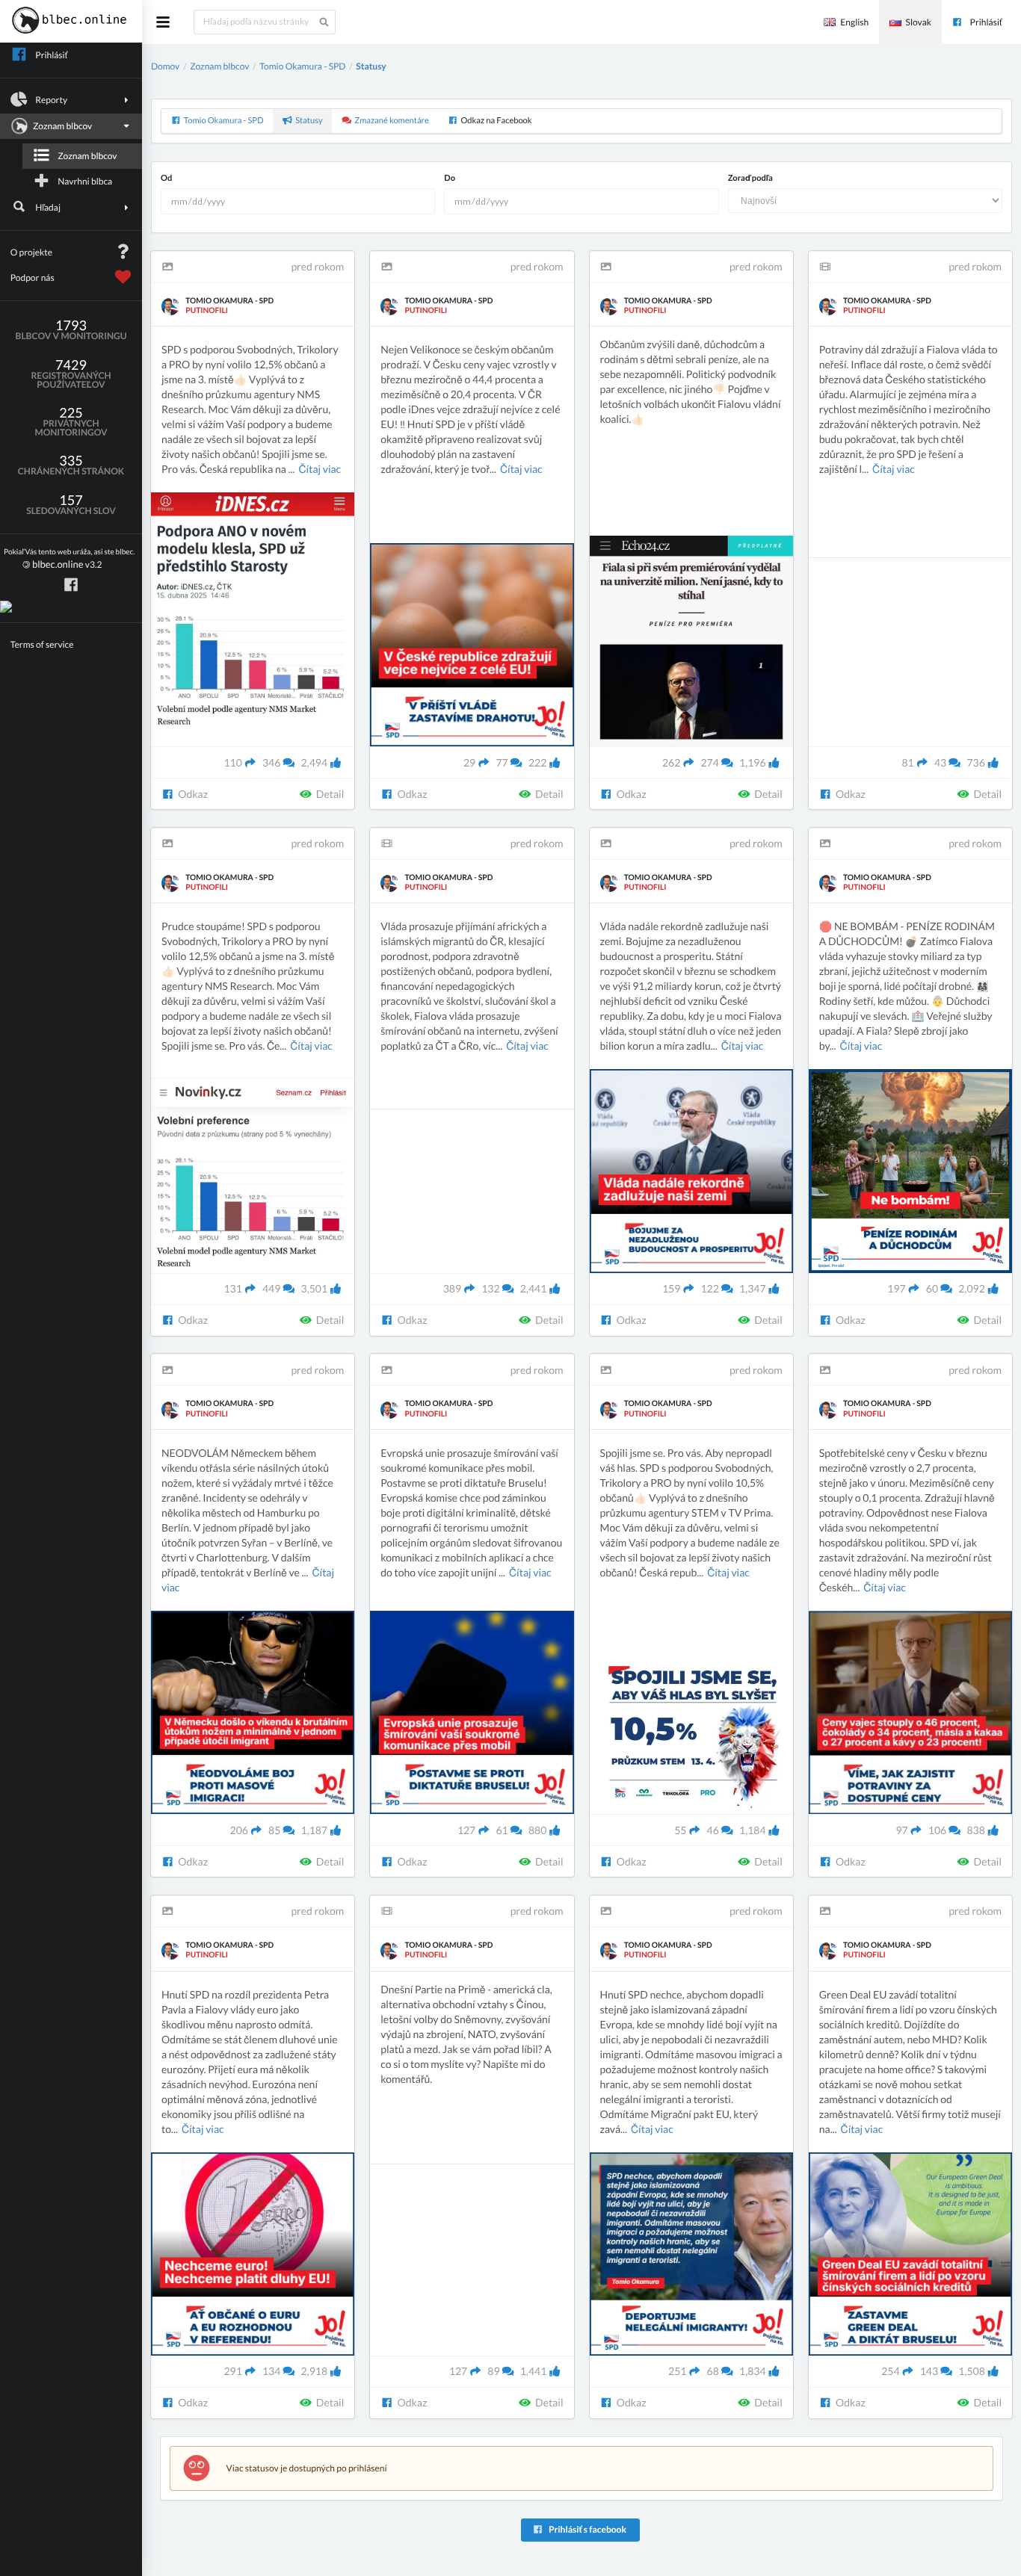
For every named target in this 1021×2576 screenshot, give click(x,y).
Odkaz (192, 794)
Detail (329, 794)
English (854, 22)
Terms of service (42, 644)
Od (166, 178)
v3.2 (69, 559)
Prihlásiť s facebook (587, 2529)
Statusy (371, 66)
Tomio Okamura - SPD (302, 66)
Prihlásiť (986, 22)
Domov (165, 66)
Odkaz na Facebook (496, 121)
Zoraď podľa (750, 178)
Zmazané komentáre (392, 121)
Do (450, 178)
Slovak (919, 22)
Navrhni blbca (85, 181)
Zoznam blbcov (87, 156)
